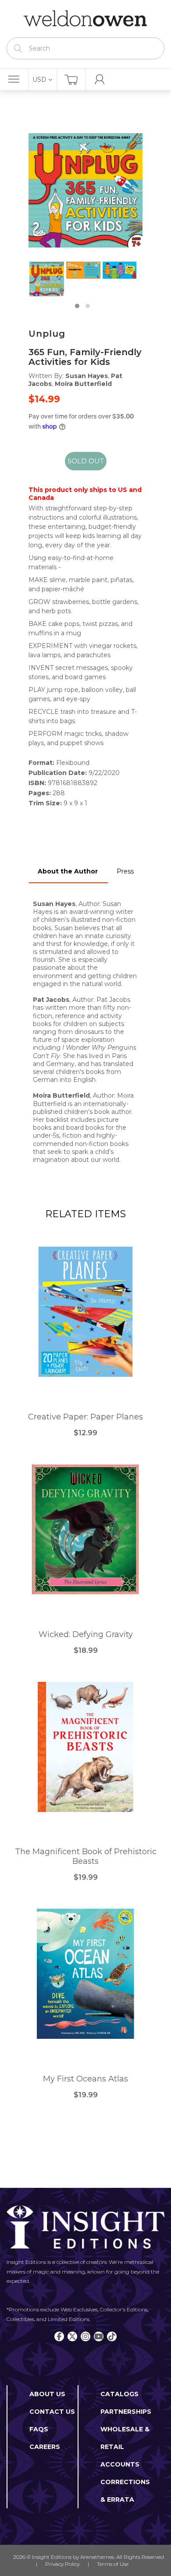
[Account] (100, 80)
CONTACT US (52, 2412)
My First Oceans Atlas (85, 2079)
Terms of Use (113, 2564)
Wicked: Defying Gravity (86, 1635)
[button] (77, 306)
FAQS (39, 2429)
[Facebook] (59, 2336)
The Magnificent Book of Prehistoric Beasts (86, 1857)
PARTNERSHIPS (126, 2412)
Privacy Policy (62, 2564)
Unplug (47, 334)
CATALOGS (119, 2394)
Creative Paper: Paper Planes (85, 1417)
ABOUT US (47, 2394)
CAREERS (45, 2447)
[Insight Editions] (85, 19)
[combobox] (85, 48)
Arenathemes (97, 2557)
